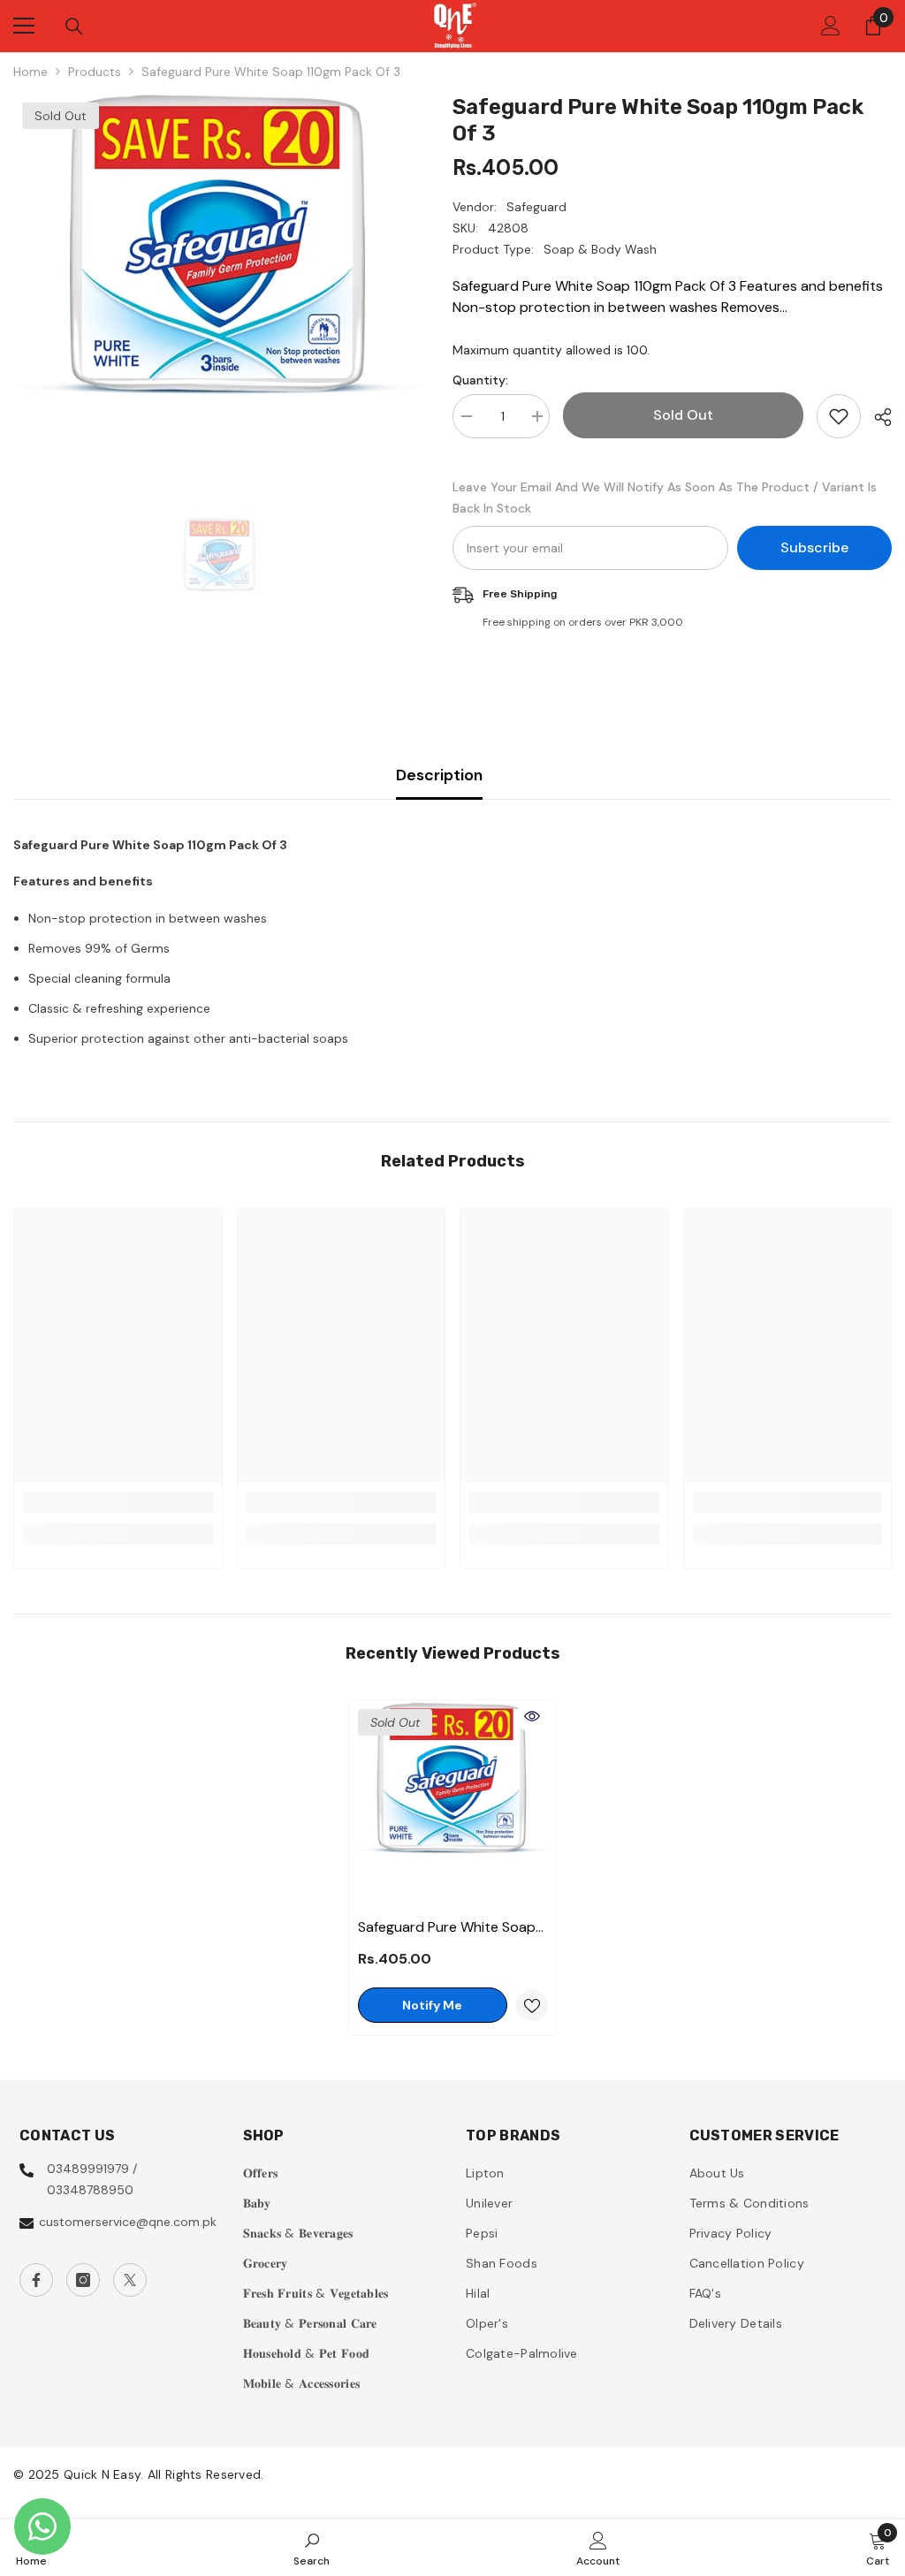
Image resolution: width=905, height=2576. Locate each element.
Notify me (432, 2005)
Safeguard (536, 207)
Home (30, 72)
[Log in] (831, 26)
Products (95, 72)
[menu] (24, 26)
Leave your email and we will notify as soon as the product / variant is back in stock (665, 498)
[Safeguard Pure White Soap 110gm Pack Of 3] (453, 1804)
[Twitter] (130, 2280)
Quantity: (480, 380)
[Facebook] (36, 2280)
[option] (220, 296)
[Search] (74, 27)
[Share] (876, 417)
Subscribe (814, 547)
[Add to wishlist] (839, 416)
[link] (118, 1502)
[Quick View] (532, 1716)
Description (439, 775)
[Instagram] (83, 2280)
